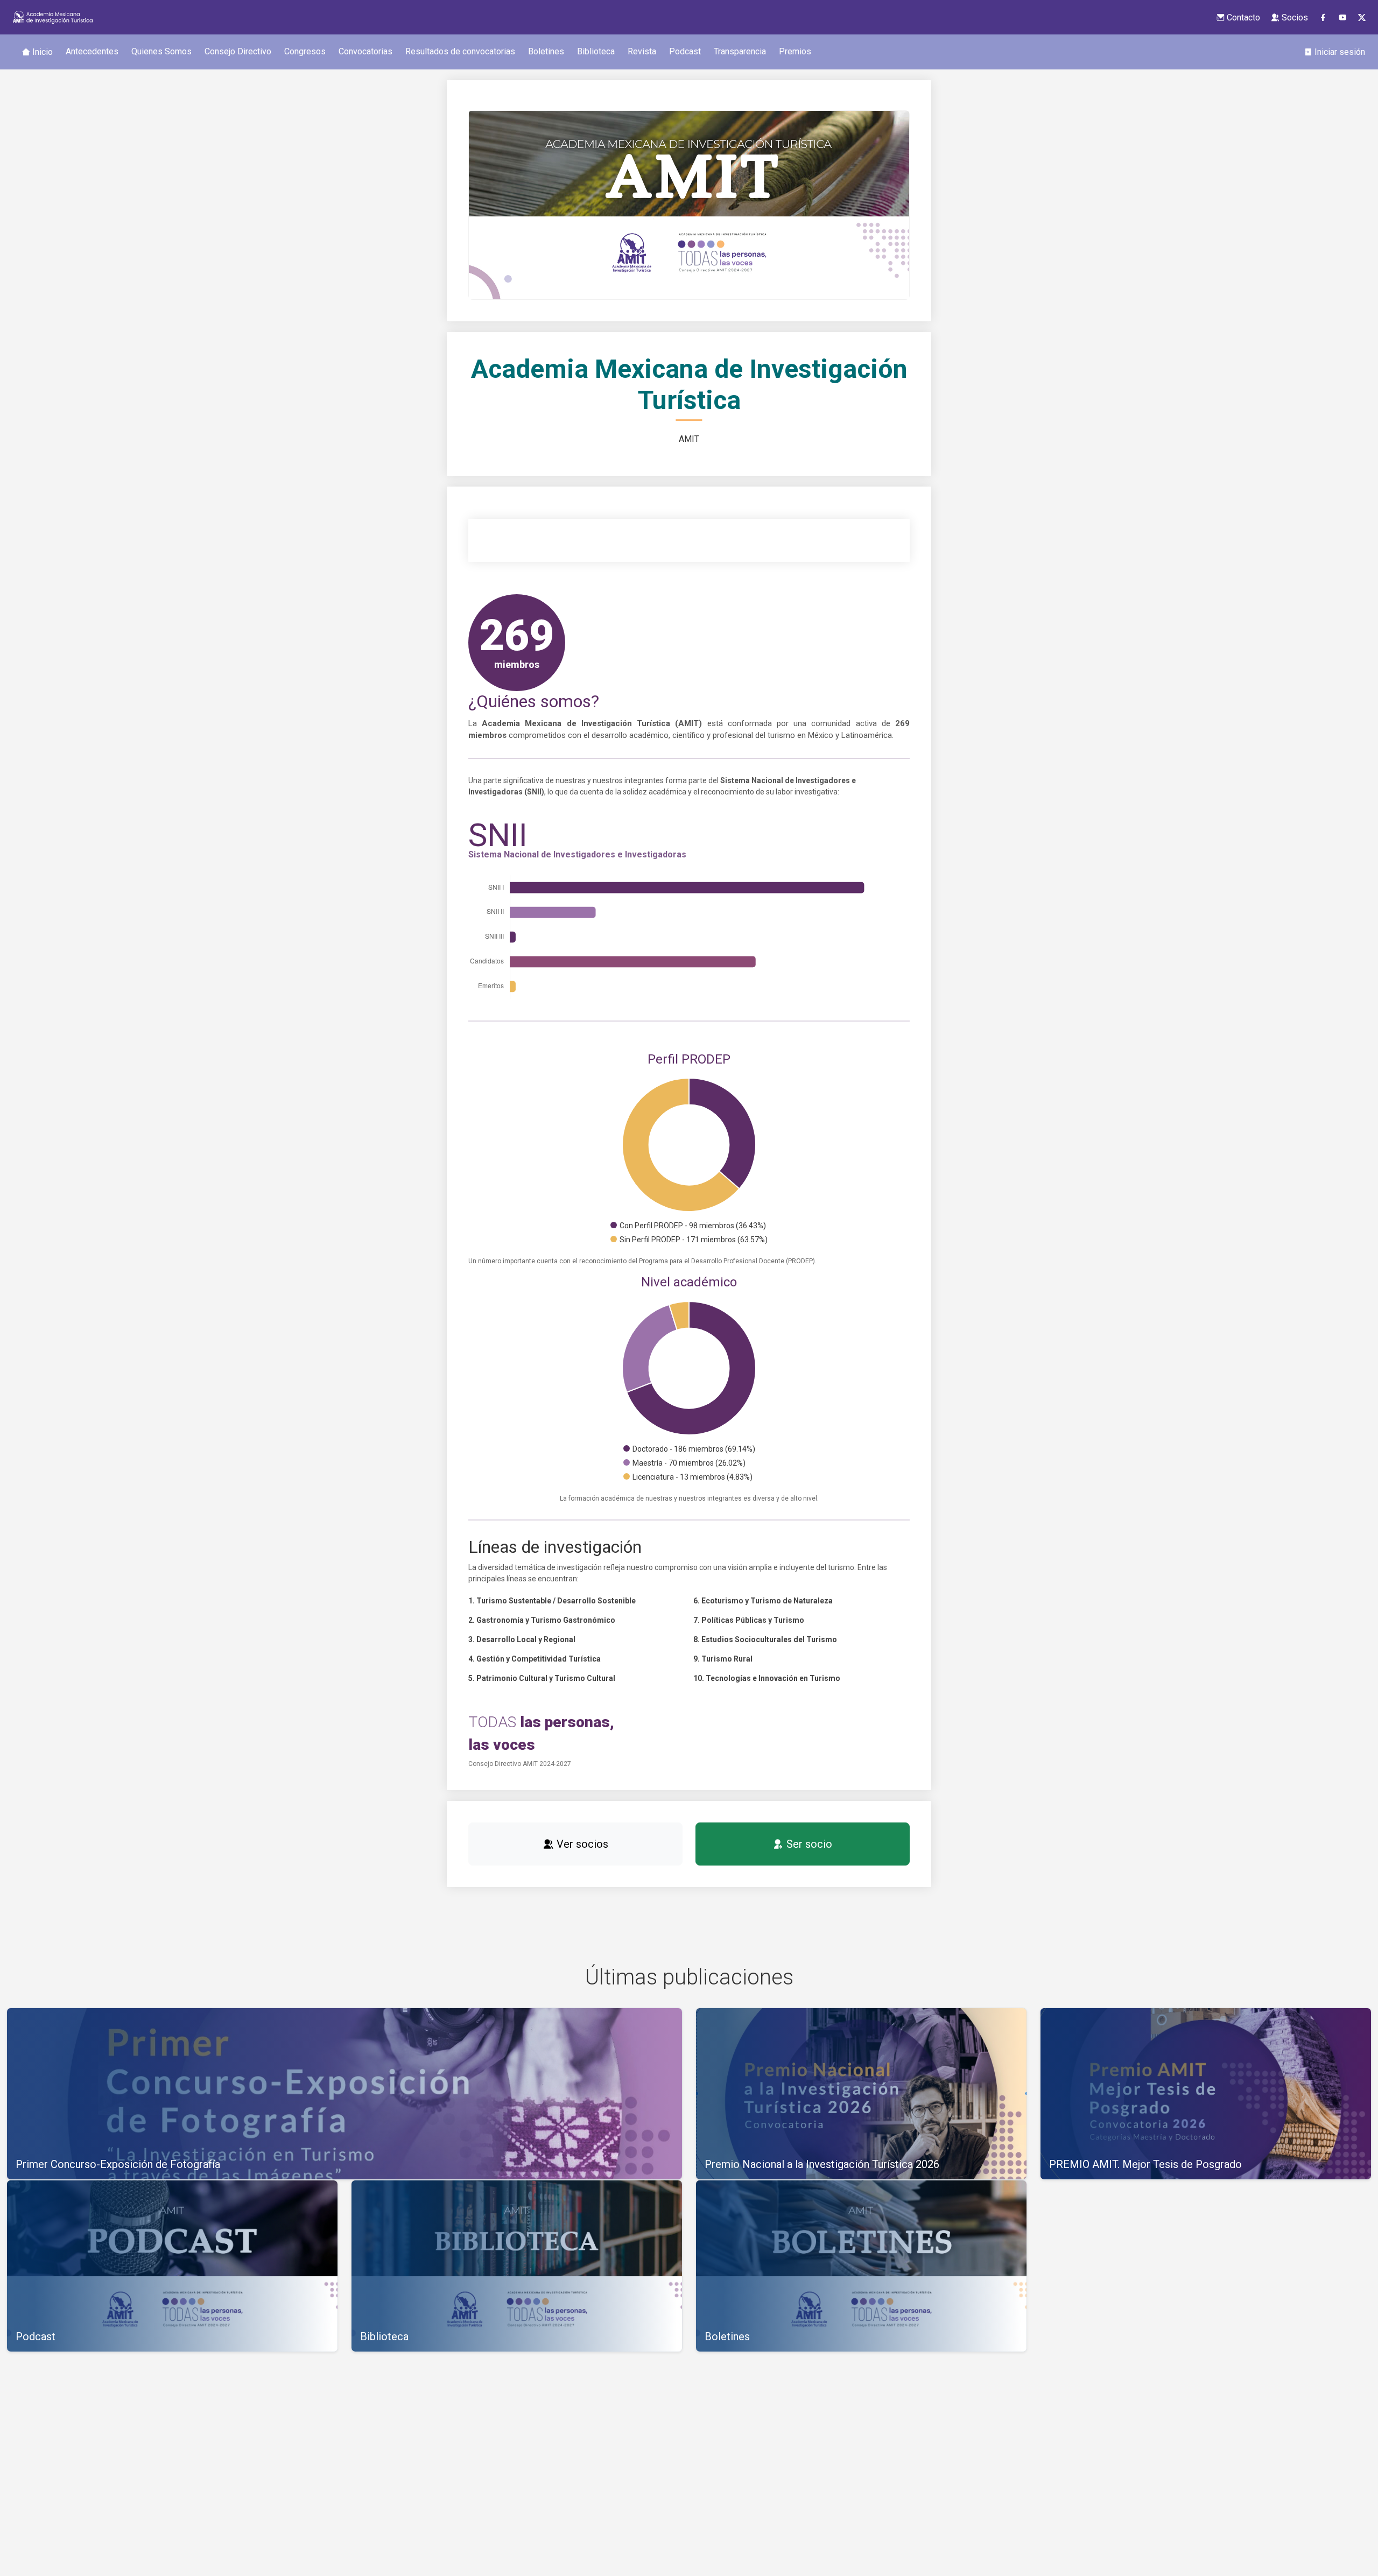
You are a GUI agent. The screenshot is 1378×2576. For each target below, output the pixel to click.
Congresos (305, 51)
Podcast (685, 51)
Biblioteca (596, 51)
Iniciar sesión (1339, 52)
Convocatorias (365, 51)
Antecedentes (92, 51)
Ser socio (808, 1844)
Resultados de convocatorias (460, 51)
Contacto (1242, 17)
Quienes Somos (161, 51)
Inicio (41, 52)
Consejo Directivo (238, 51)
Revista (642, 51)
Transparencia (740, 51)
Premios (795, 51)
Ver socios (581, 1844)
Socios (1294, 17)
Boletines (546, 51)
